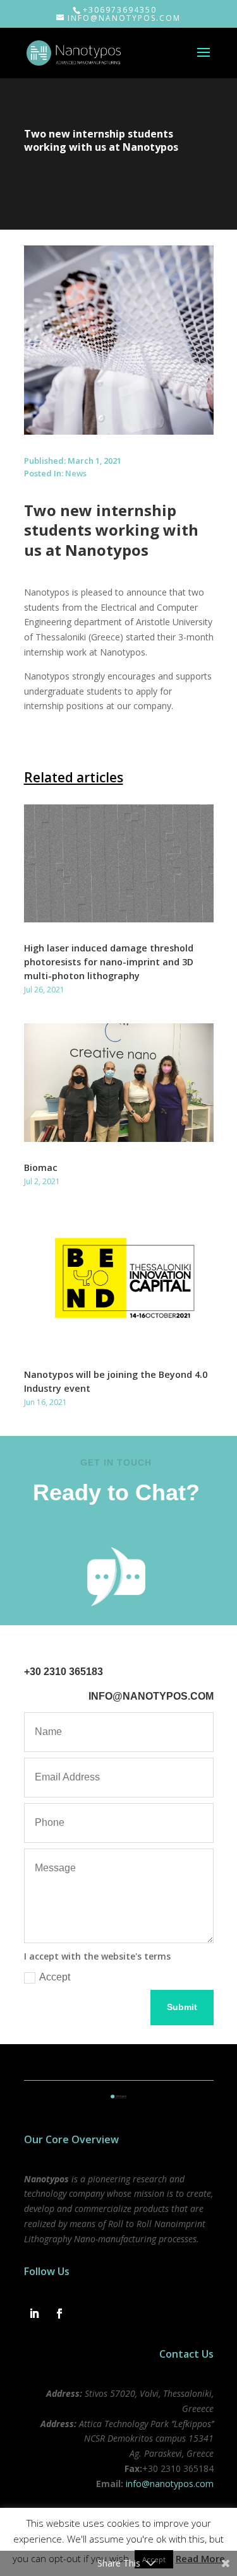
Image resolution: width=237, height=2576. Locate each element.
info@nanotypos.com (170, 2484)
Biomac (41, 1167)
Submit (182, 2007)
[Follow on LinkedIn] (34, 2314)
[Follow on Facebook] (59, 2314)
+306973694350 (120, 10)
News (76, 473)
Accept (55, 1977)
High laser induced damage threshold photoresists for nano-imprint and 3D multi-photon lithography (109, 962)
